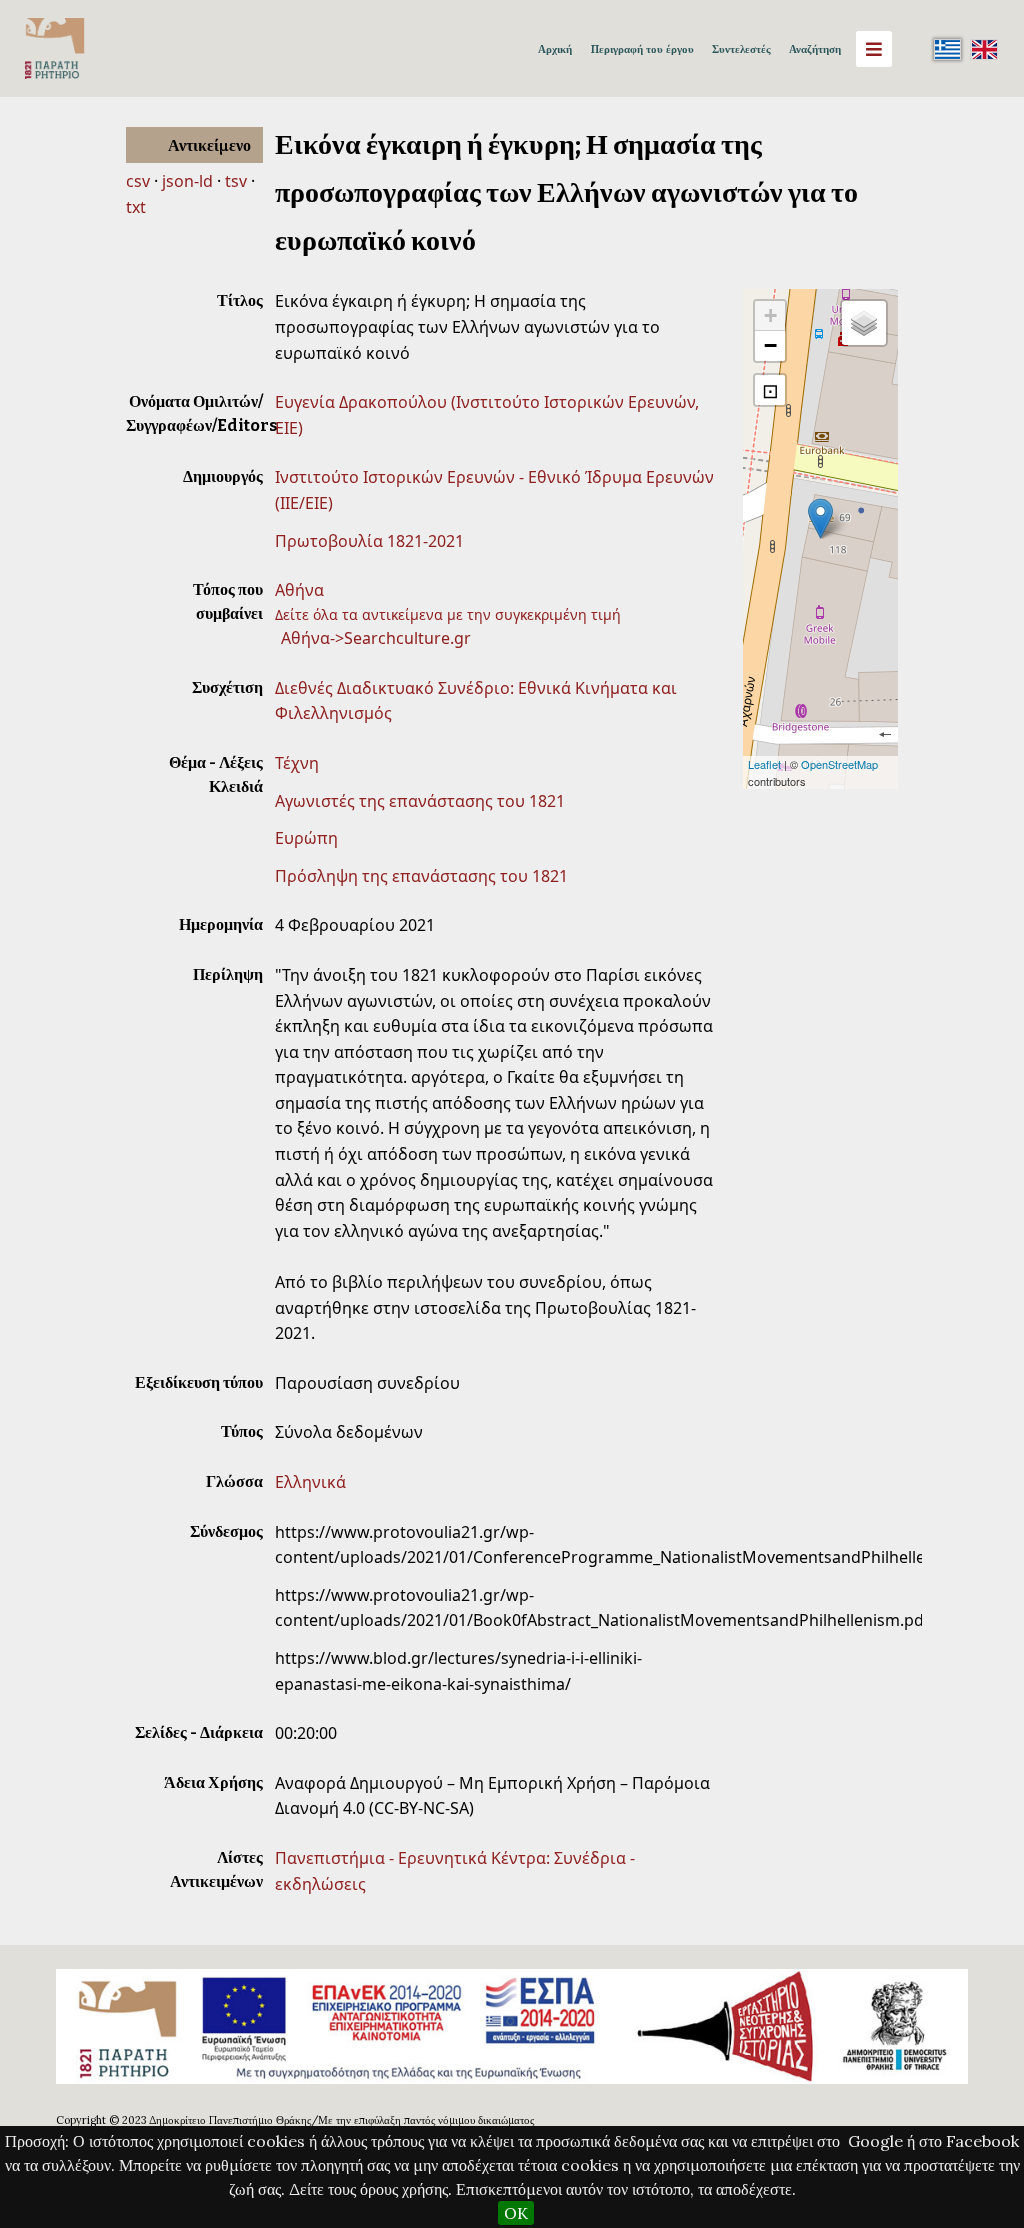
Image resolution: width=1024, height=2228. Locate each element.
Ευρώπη (306, 838)
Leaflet (764, 764)
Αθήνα (299, 590)
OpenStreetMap (839, 764)
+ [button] (770, 315)
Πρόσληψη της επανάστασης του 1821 (421, 876)
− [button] (770, 345)
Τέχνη (297, 763)
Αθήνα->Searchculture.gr (376, 638)
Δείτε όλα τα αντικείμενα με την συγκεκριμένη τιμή (448, 614)
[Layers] (864, 323)
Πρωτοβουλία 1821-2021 (369, 541)
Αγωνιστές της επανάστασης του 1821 (420, 801)
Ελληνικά (310, 1482)
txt (136, 207)
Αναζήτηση (815, 49)
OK (516, 2213)
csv (138, 181)
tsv (236, 181)
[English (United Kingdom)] (984, 49)
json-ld (187, 181)
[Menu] (874, 49)
